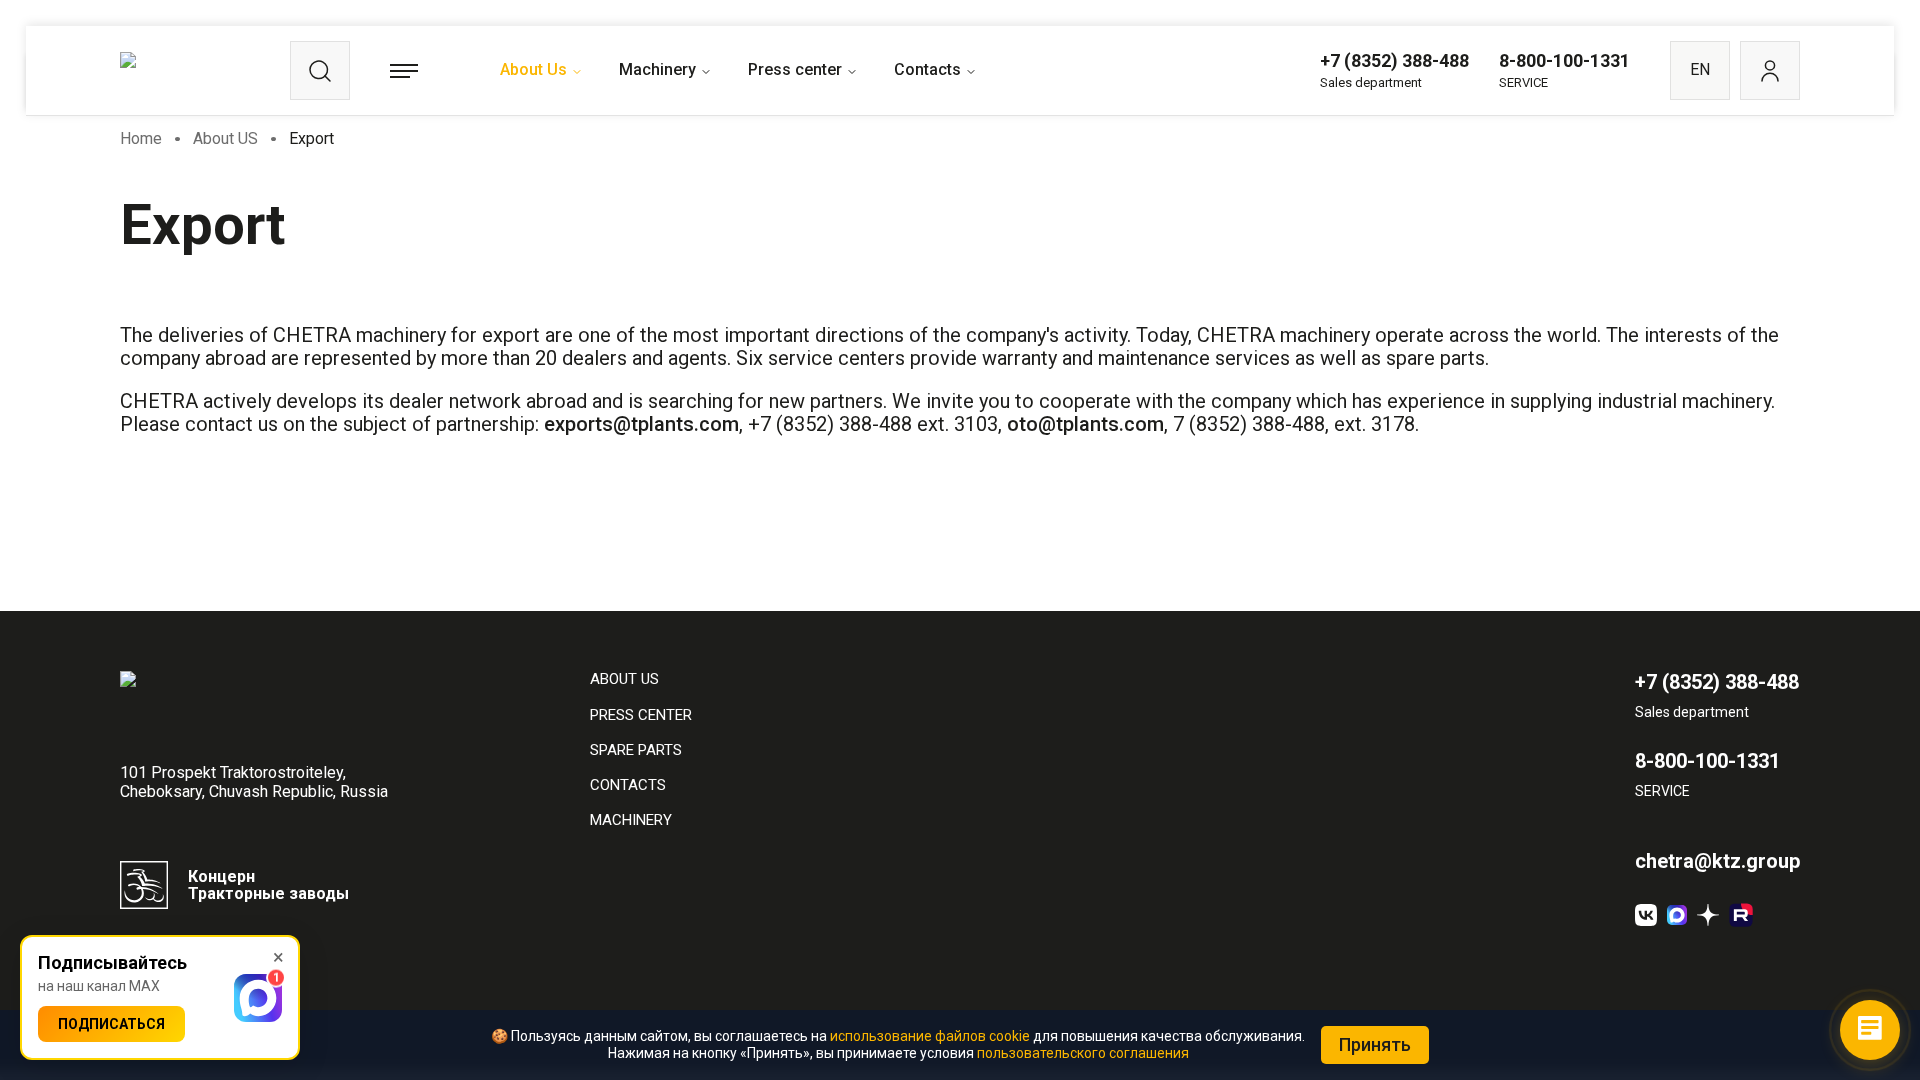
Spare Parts (636, 750)
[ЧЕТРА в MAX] (1677, 915)
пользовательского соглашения (1083, 1053)
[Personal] (1770, 70)
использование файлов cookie (930, 1036)
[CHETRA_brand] (1741, 915)
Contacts (927, 69)
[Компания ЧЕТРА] (1708, 915)
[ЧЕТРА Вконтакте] (1646, 915)
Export (311, 138)
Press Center (641, 715)
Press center (795, 69)
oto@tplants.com (1085, 424)
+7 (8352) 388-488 (1394, 60)
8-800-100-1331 (1564, 60)
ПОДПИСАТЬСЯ (111, 1024)
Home (141, 138)
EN (1700, 69)
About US (225, 138)
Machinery (657, 69)
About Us (533, 69)
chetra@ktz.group (1717, 861)
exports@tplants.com (641, 424)
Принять (1375, 1044)
